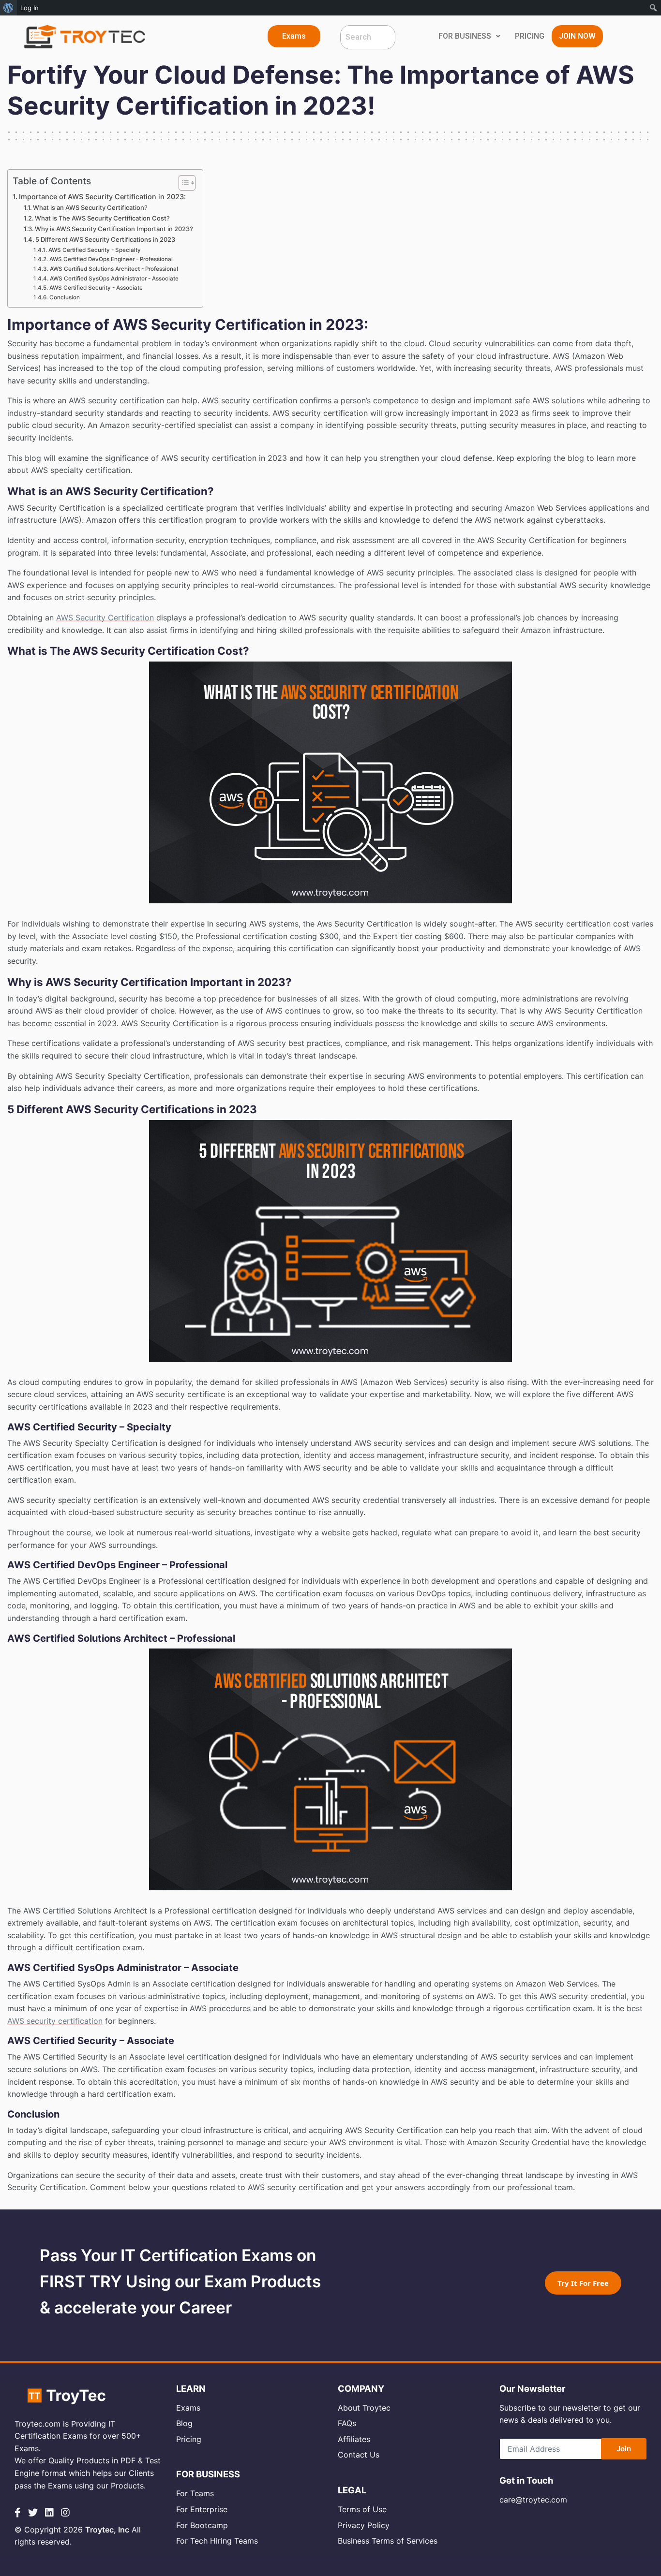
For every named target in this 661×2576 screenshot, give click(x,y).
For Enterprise (202, 2509)
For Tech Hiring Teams (217, 2541)
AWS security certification (55, 2021)
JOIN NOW (577, 36)
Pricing (189, 2439)
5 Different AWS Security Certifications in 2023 (105, 239)
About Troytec (364, 2408)
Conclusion (64, 297)
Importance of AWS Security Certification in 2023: (102, 197)
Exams (188, 2408)
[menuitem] (8, 8)
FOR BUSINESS (465, 36)
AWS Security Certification (105, 618)
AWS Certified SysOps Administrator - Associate (114, 279)
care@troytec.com (533, 2500)
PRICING (530, 36)
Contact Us (359, 2455)
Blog (184, 2423)
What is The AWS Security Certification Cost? (102, 218)
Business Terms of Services (388, 2541)
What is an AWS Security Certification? (90, 207)
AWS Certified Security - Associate (96, 288)
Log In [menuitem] (30, 8)
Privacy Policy (364, 2525)
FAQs (347, 2423)
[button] (294, 36)
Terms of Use (362, 2509)
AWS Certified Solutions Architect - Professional (114, 269)
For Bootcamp (202, 2525)
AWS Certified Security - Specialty (94, 250)
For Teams (195, 2493)
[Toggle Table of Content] (182, 183)
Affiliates (354, 2439)
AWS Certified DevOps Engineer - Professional (111, 259)
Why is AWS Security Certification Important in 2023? (114, 229)
